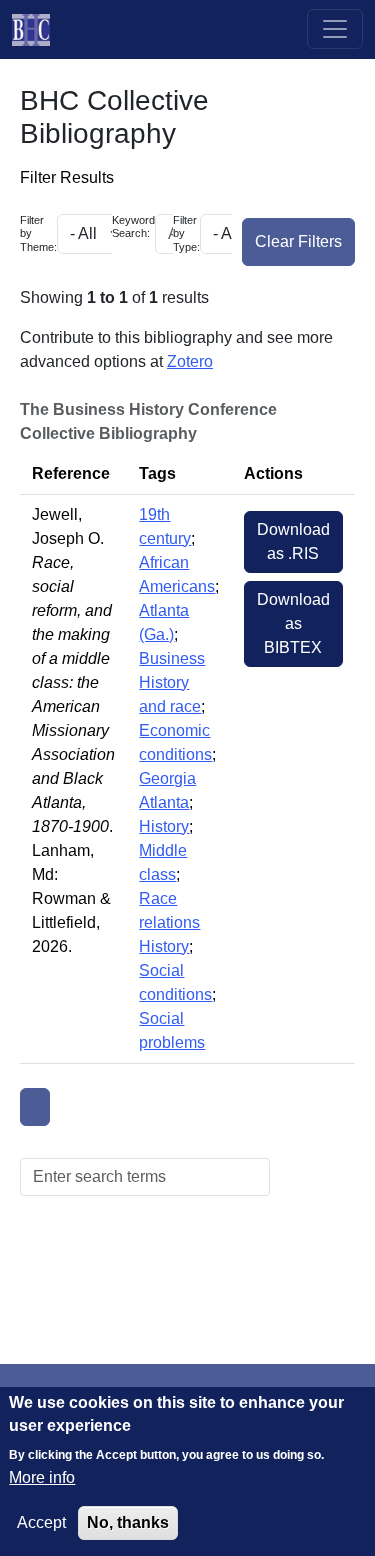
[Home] (39, 29)
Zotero (190, 361)
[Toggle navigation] (335, 29)
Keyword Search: (133, 226)
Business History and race (172, 682)
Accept (41, 1522)
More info (42, 1477)
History (164, 826)
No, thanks (128, 1522)
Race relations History (169, 922)
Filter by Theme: (38, 233)
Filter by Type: (186, 233)
